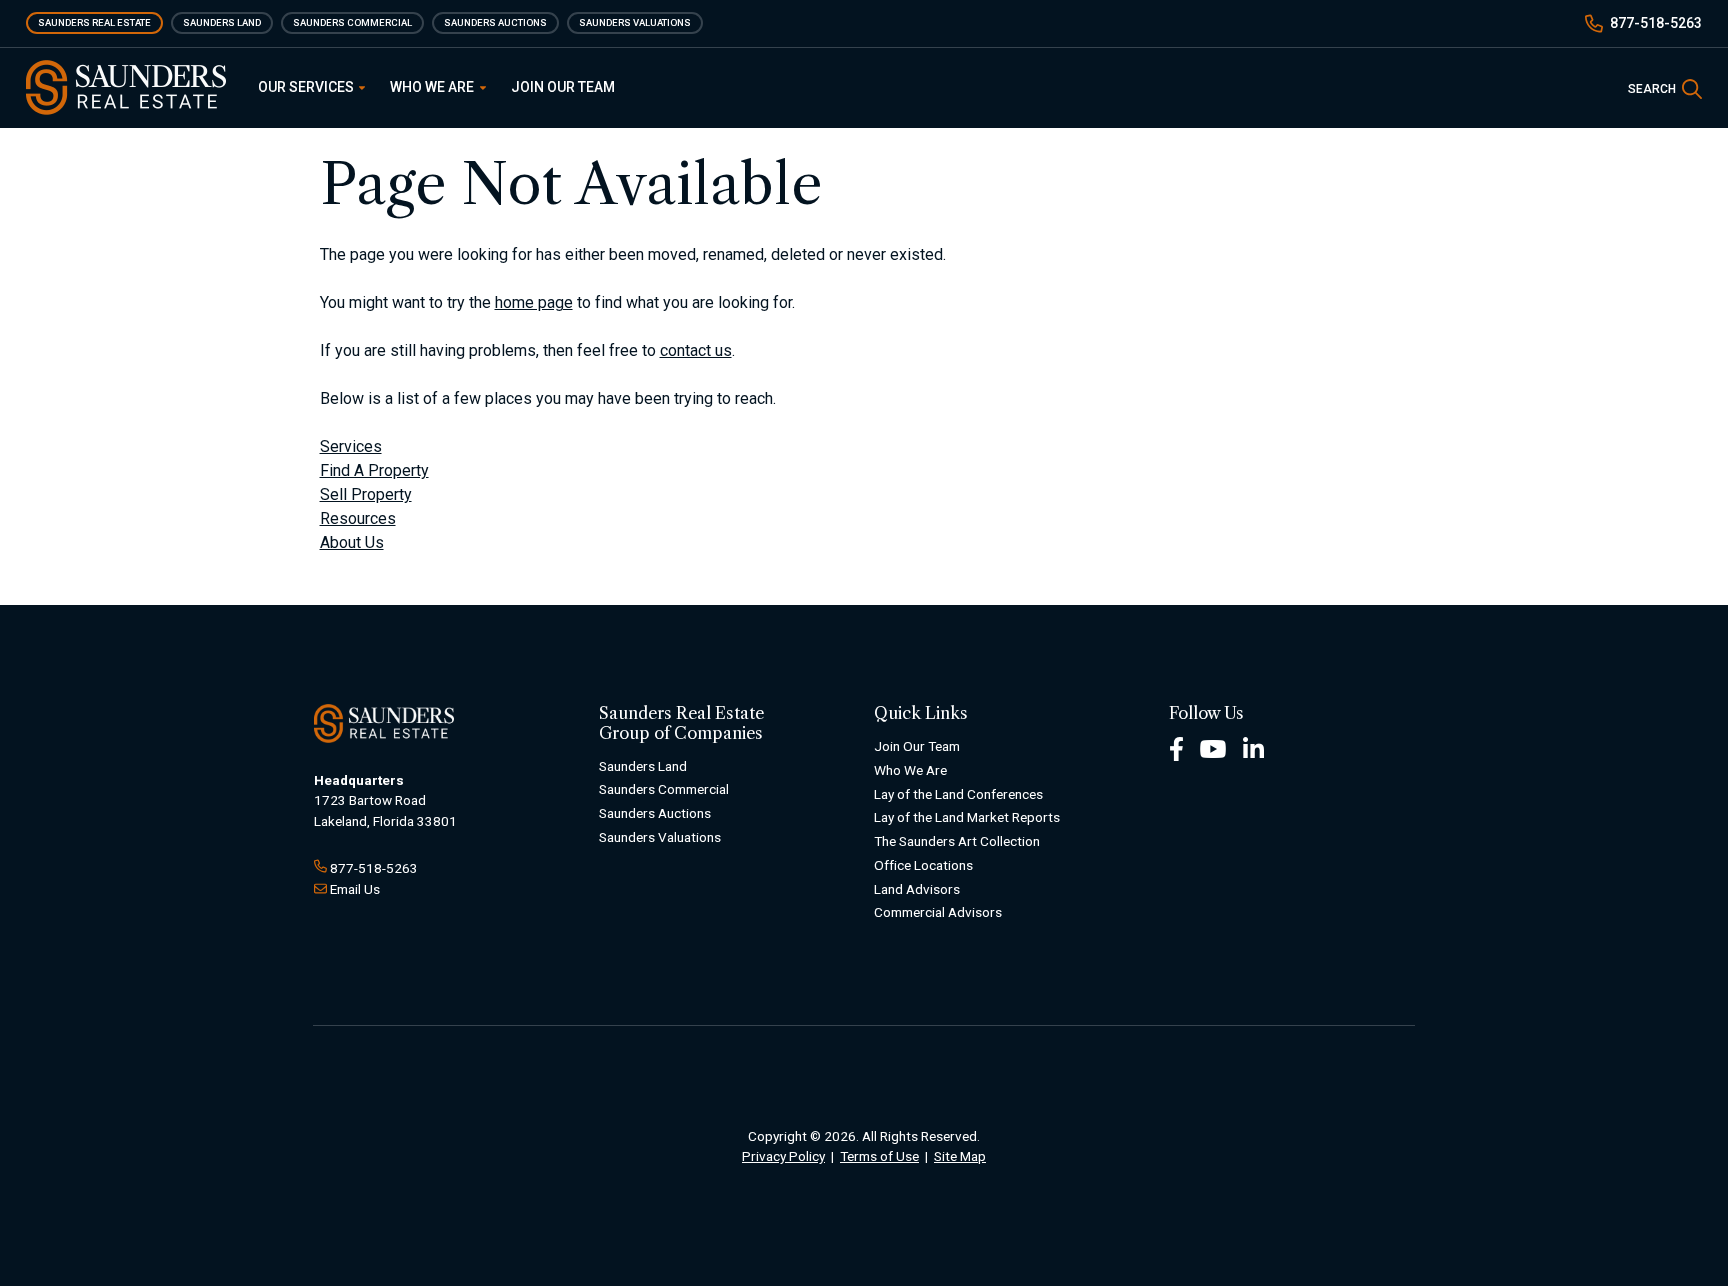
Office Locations (923, 865)
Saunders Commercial (352, 22)
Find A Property (374, 470)
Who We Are (433, 87)
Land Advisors (917, 889)
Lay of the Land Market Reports (967, 817)
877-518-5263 (1656, 23)
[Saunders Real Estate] (126, 87)
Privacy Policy (783, 1156)
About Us (352, 542)
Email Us (355, 889)
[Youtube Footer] (1213, 747)
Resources (358, 518)
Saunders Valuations (635, 22)
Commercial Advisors (938, 912)
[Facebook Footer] (1176, 747)
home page (534, 302)
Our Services (307, 87)
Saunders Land (222, 22)
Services (351, 446)
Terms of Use (879, 1156)
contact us (696, 350)
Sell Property (366, 494)
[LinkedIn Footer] (1254, 747)
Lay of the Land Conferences (958, 794)
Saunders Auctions (495, 22)
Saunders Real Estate (94, 22)
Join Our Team (563, 87)
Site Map (960, 1156)
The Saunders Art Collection (957, 841)
